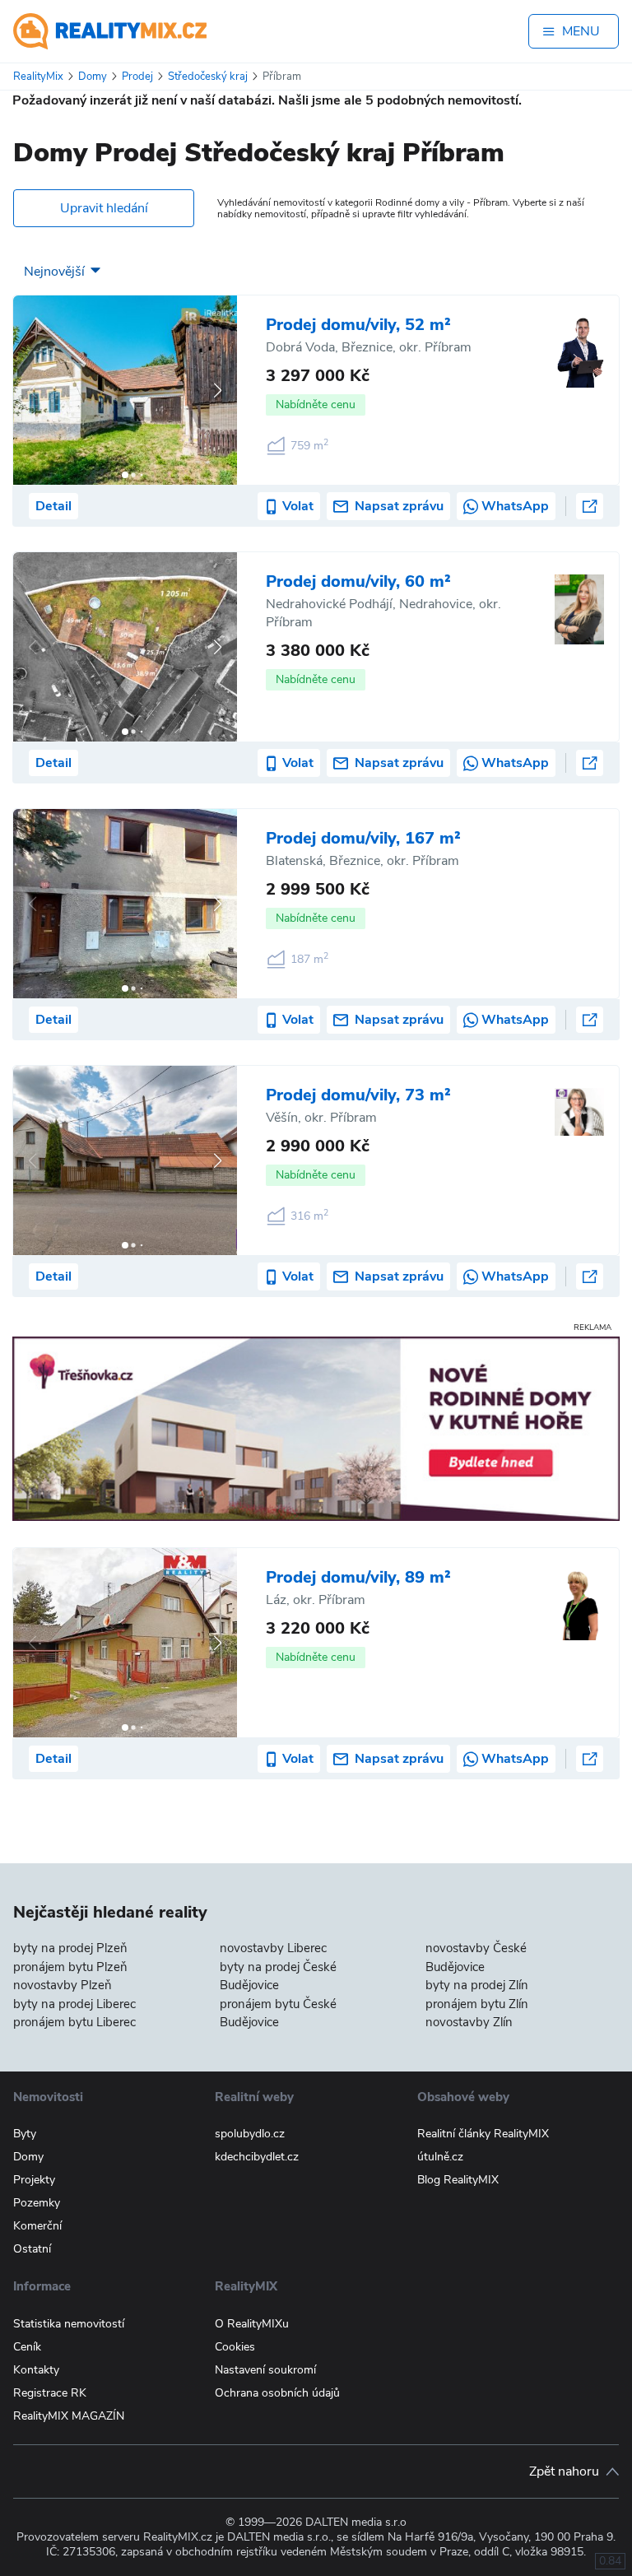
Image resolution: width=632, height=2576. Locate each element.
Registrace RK (50, 2393)
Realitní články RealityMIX (483, 2134)
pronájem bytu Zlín (477, 2004)
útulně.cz (440, 2157)
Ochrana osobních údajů (277, 2393)
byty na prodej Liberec (74, 2004)
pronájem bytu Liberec (74, 2022)
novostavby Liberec (273, 1948)
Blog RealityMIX (458, 2180)
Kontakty (36, 2370)
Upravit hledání (104, 208)
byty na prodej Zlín (477, 1985)
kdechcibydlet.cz (257, 2157)
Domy (28, 2157)
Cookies (235, 2347)
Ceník (27, 2347)
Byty (25, 2134)
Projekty (34, 2180)
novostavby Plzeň (63, 1985)
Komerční (37, 2226)
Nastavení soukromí (265, 2370)
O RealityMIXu (252, 2324)
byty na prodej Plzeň (70, 1948)
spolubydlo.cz (250, 2134)
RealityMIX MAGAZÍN (69, 2416)
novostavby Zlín (469, 2022)
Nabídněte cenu (316, 405)
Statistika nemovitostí (69, 2324)
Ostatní (32, 2249)
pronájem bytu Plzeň (70, 1967)
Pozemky (37, 2203)
